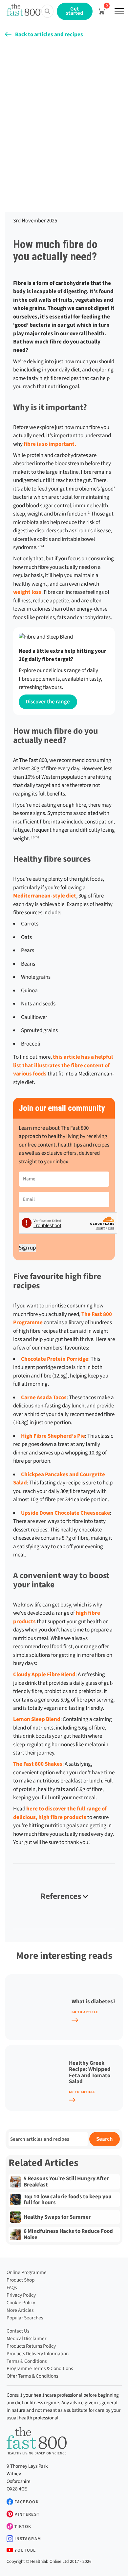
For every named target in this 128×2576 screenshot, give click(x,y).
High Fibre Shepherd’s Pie (53, 1436)
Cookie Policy (21, 2303)
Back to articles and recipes (49, 35)
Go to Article (85, 2012)
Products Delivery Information (38, 2354)
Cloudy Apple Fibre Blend (44, 1675)
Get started (75, 11)
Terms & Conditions (27, 2361)
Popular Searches (25, 2318)
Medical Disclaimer (26, 2338)
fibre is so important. (50, 444)
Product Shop (21, 2280)
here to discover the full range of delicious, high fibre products (60, 1813)
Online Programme (27, 2272)
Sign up (27, 1248)
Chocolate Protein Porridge (55, 1359)
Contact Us (18, 2331)
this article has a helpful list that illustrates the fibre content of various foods (63, 1065)
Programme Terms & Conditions (40, 2368)
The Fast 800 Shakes (38, 1764)
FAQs (12, 2287)
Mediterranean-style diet (45, 896)
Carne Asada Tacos (44, 1398)
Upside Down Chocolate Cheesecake (65, 1513)
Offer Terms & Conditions (32, 2376)
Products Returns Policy (31, 2346)
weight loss (27, 592)
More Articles (20, 2310)
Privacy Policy (21, 2295)
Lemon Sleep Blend (37, 1719)
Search (104, 2139)
